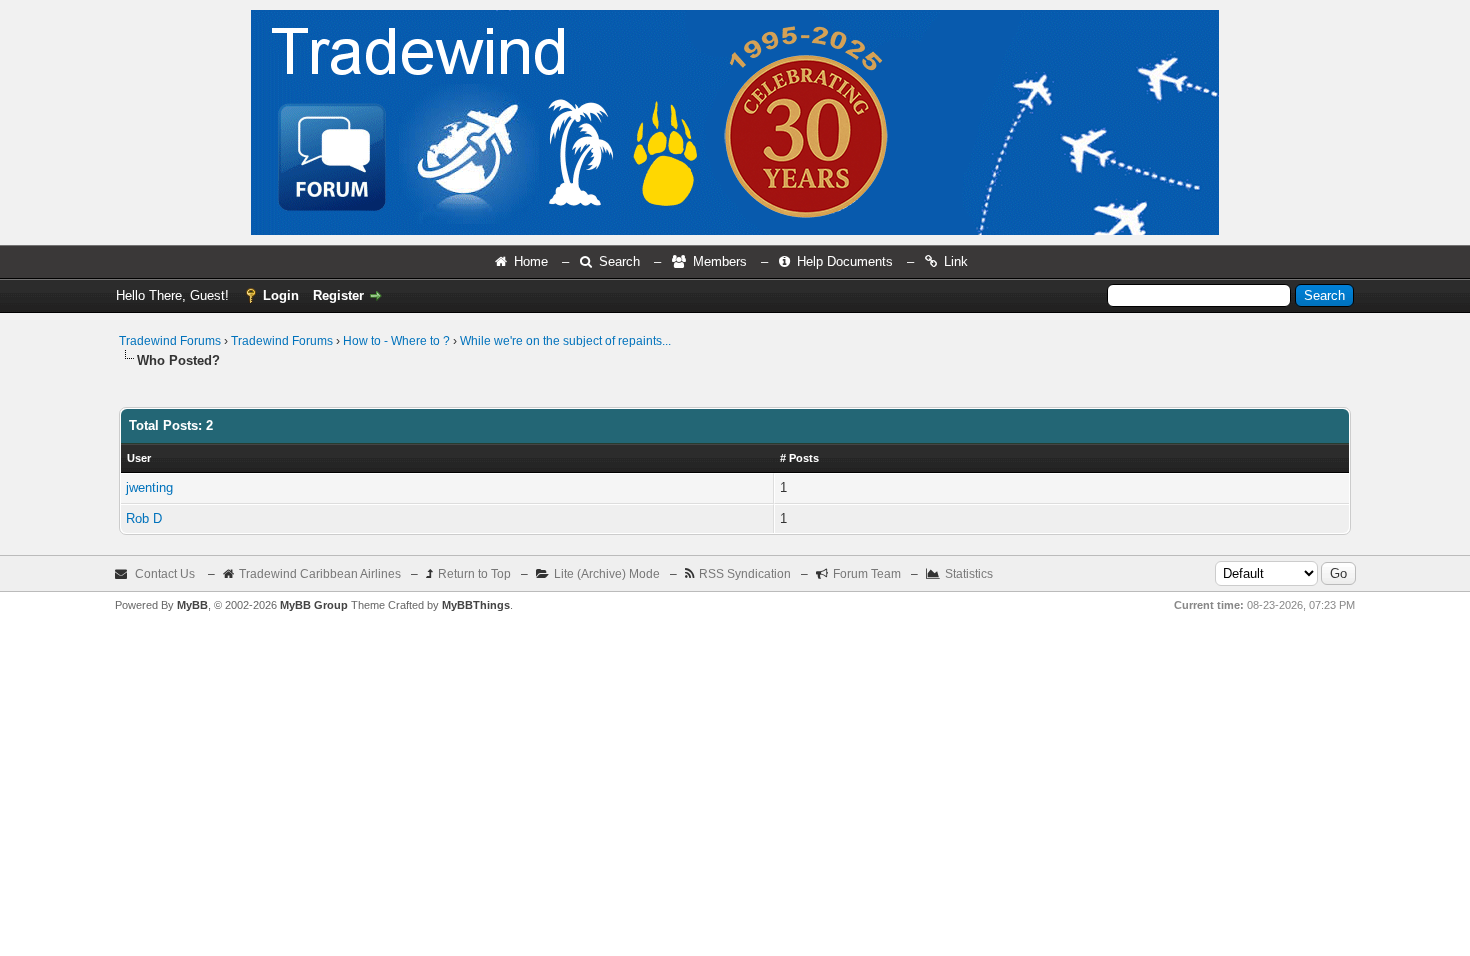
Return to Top (474, 574)
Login (281, 295)
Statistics (969, 574)
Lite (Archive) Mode (607, 574)
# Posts (799, 458)
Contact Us (165, 574)
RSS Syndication (745, 574)
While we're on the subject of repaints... (565, 341)
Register (338, 295)
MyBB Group (314, 605)
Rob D (144, 518)
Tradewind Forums (170, 341)
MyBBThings (476, 605)
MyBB (192, 605)
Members (720, 261)
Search (619, 261)
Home (531, 261)
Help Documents (845, 261)
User (139, 458)
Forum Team (867, 574)
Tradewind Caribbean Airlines (320, 574)
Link (956, 261)
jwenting (149, 487)
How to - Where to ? (396, 341)
